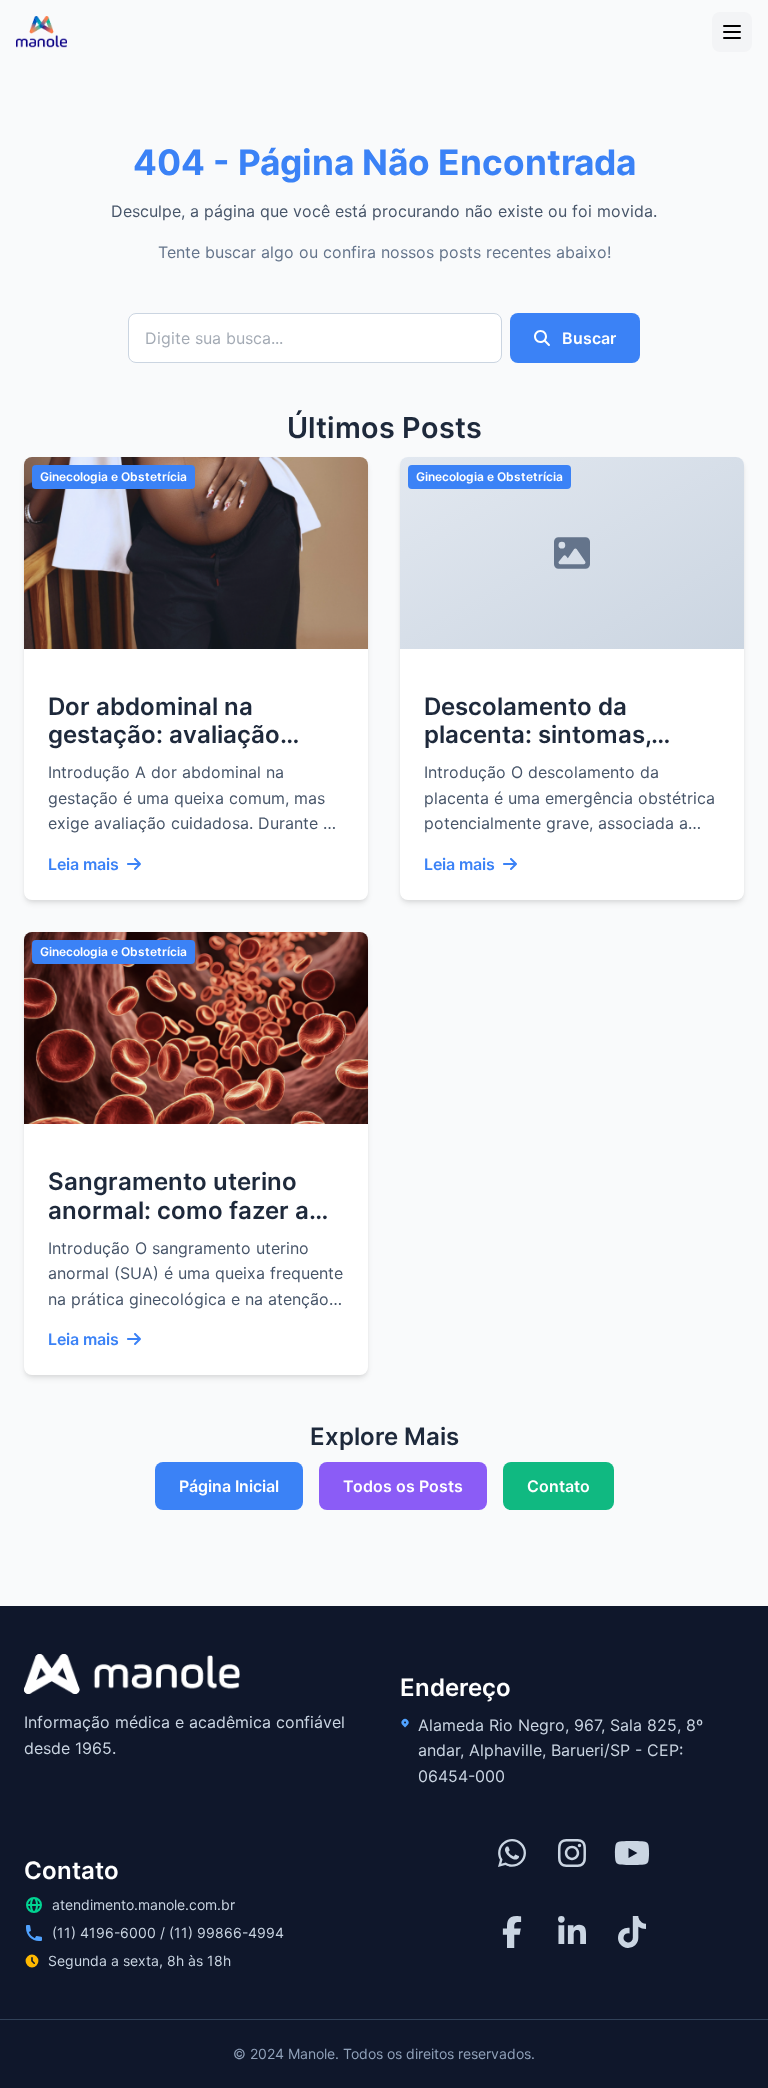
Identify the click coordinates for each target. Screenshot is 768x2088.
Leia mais (83, 864)
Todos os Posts (403, 1486)
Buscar (587, 338)
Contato (558, 1486)
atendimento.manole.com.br (143, 1904)
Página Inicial (229, 1486)
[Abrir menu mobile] (732, 32)
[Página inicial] (41, 32)
